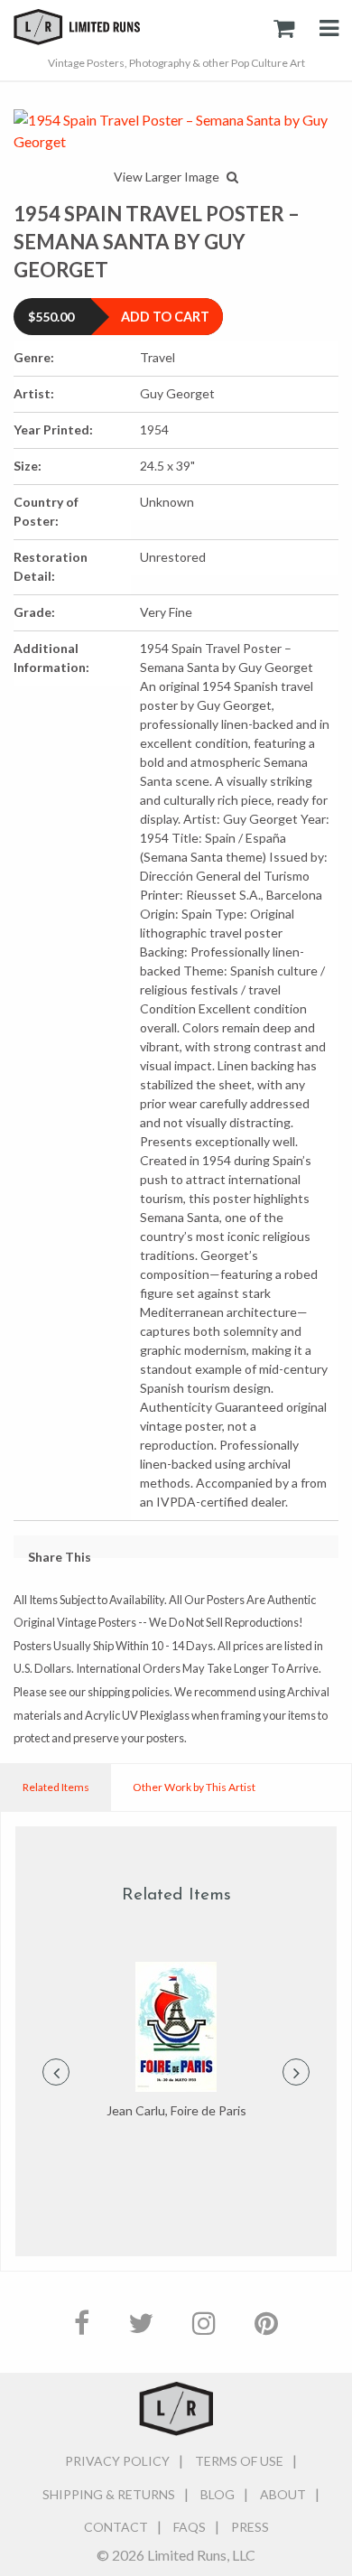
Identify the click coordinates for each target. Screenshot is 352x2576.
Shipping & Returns (109, 2494)
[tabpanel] (176, 2041)
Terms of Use (239, 2461)
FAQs (190, 2527)
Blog (218, 2494)
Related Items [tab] (56, 1787)
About (283, 2494)
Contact (116, 2527)
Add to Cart (165, 317)
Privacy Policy (117, 2461)
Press (250, 2527)
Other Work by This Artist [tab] (194, 1787)
